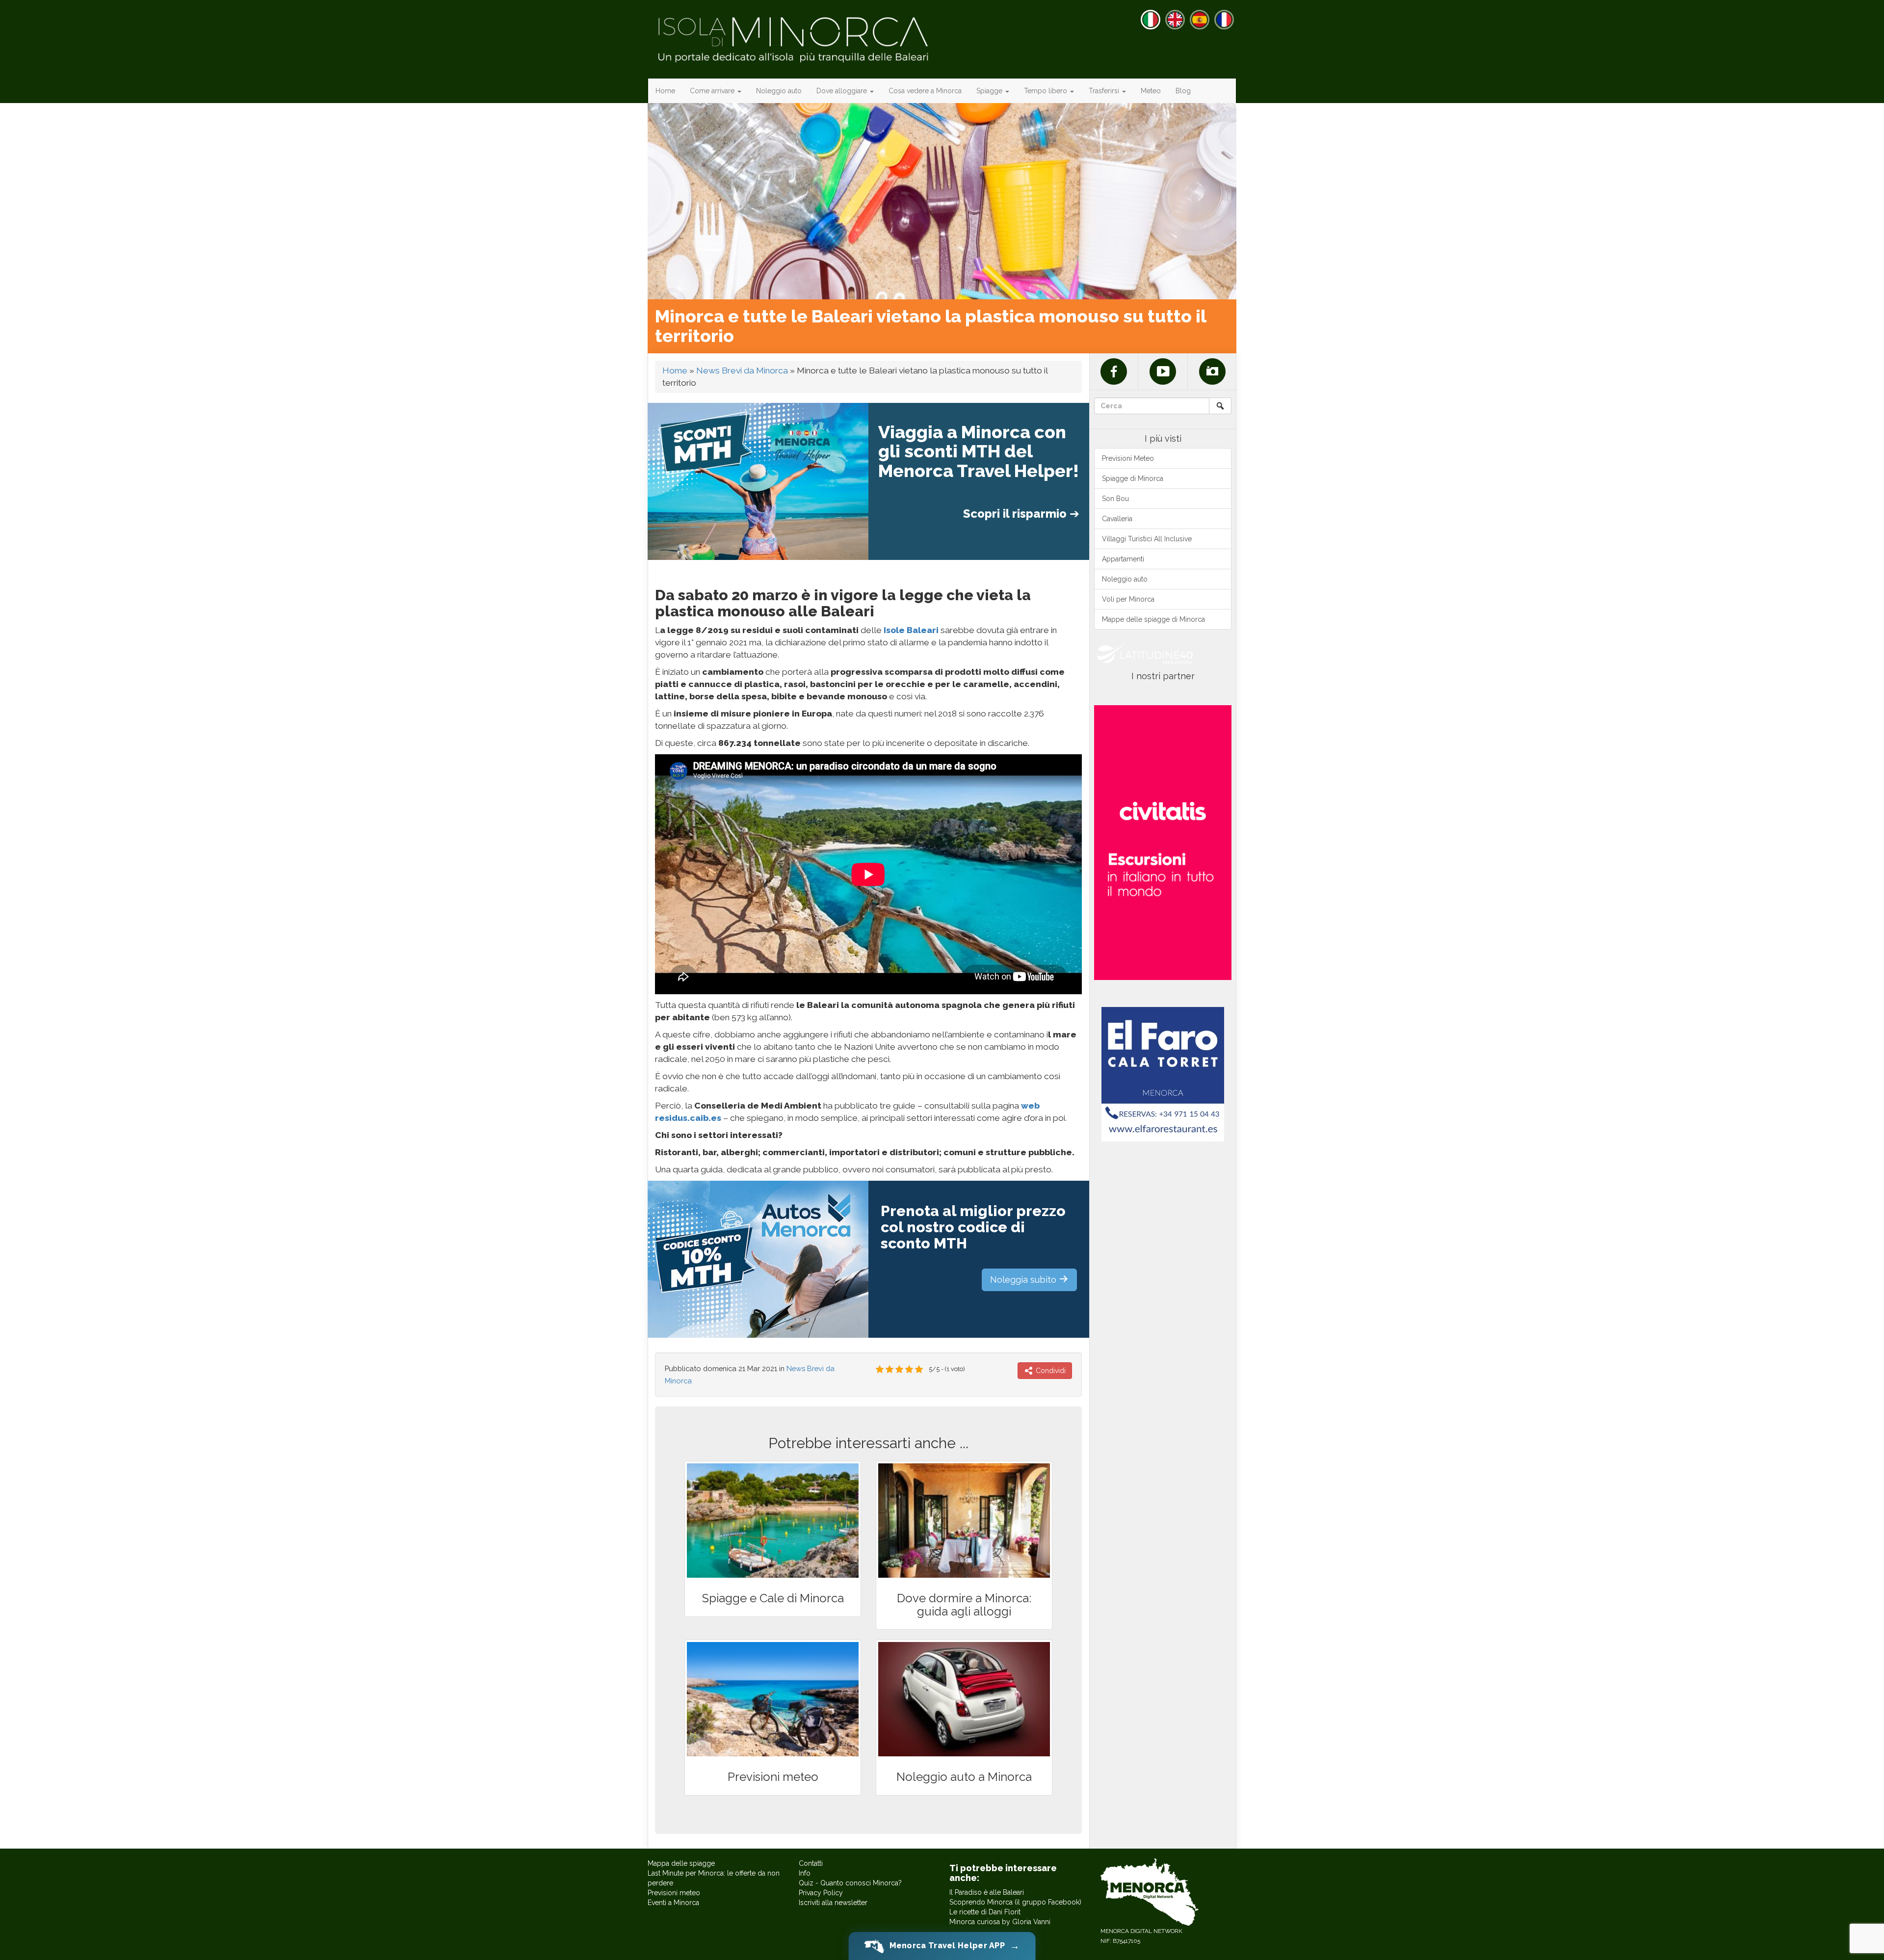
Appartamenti (1123, 559)
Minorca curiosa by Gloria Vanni (1000, 1922)
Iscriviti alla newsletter (833, 1903)
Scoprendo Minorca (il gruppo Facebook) (1015, 1902)
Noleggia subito (1024, 1280)
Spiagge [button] (990, 91)
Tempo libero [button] (1047, 91)
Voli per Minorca (1128, 599)
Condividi (1050, 1371)
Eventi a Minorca (673, 1903)
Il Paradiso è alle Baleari (987, 1892)
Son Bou (1115, 499)
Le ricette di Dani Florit (985, 1912)
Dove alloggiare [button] (843, 91)
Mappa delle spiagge (681, 1863)
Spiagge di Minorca (1133, 478)
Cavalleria (1117, 519)
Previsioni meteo (674, 1893)
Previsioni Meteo (1128, 458)
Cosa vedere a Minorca (925, 91)
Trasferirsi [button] (1105, 91)
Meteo (1151, 91)
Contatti (811, 1863)
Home (665, 91)
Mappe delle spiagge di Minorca (1153, 619)
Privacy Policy (821, 1893)
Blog (1183, 91)
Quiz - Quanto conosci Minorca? (850, 1883)
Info (805, 1873)
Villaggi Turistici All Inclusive (1147, 539)
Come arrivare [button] (713, 91)
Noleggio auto (779, 91)
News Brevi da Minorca (742, 371)
